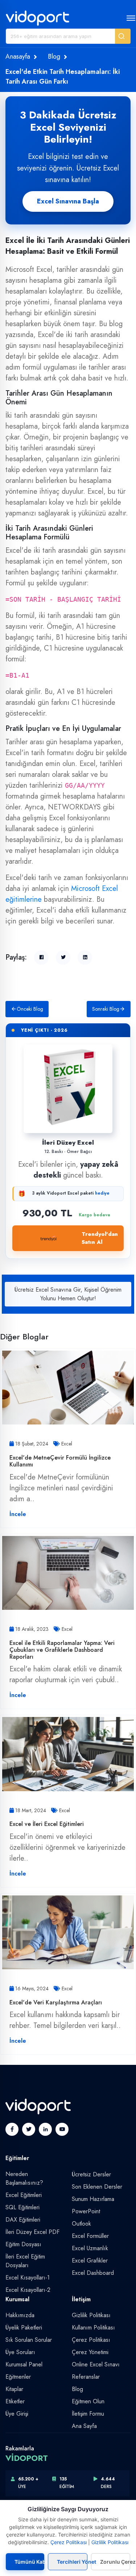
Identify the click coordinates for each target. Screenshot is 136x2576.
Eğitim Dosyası (23, 2244)
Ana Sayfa (84, 2426)
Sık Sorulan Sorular (29, 2340)
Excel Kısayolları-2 (28, 2290)
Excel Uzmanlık (90, 2248)
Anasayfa (18, 56)
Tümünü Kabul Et (29, 2562)
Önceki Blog (30, 1009)
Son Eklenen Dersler (97, 2187)
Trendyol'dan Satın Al (100, 1238)
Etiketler (15, 2401)
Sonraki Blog (106, 1009)
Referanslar (86, 2377)
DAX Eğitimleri (23, 2220)
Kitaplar (14, 2389)
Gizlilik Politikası (91, 2315)
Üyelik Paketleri (24, 2327)
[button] (123, 36)
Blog (54, 56)
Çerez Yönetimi (90, 2352)
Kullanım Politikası (93, 2327)
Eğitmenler (18, 2377)
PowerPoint (86, 2211)
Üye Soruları (20, 2352)
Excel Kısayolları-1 (28, 2278)
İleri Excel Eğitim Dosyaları (25, 2261)
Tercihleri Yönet (72, 2562)
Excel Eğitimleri (24, 2195)
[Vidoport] (38, 18)
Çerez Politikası (91, 2340)
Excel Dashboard (93, 2273)
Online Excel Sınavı (96, 2364)
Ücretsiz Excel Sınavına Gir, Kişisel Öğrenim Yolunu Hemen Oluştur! (68, 1294)
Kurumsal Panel (24, 2364)
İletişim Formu (88, 2414)
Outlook (81, 2224)
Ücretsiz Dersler (91, 2174)
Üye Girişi (17, 2414)
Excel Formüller (90, 2236)
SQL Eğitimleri (22, 2207)
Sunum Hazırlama (93, 2199)
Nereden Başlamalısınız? (24, 2178)
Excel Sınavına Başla (68, 201)
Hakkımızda (20, 2315)
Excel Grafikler (90, 2261)
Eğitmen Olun (88, 2401)
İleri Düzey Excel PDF (32, 2232)
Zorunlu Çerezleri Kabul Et (115, 2562)
